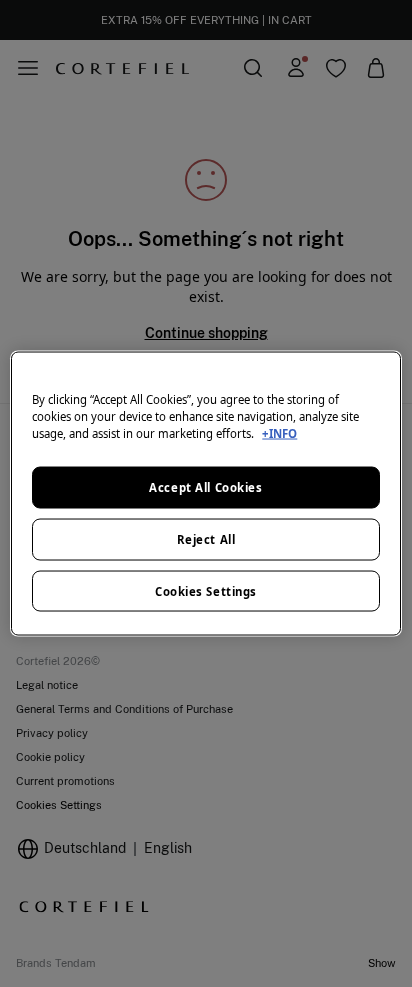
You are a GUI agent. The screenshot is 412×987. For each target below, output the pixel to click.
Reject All (206, 538)
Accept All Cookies (205, 486)
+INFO (279, 432)
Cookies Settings (206, 590)
